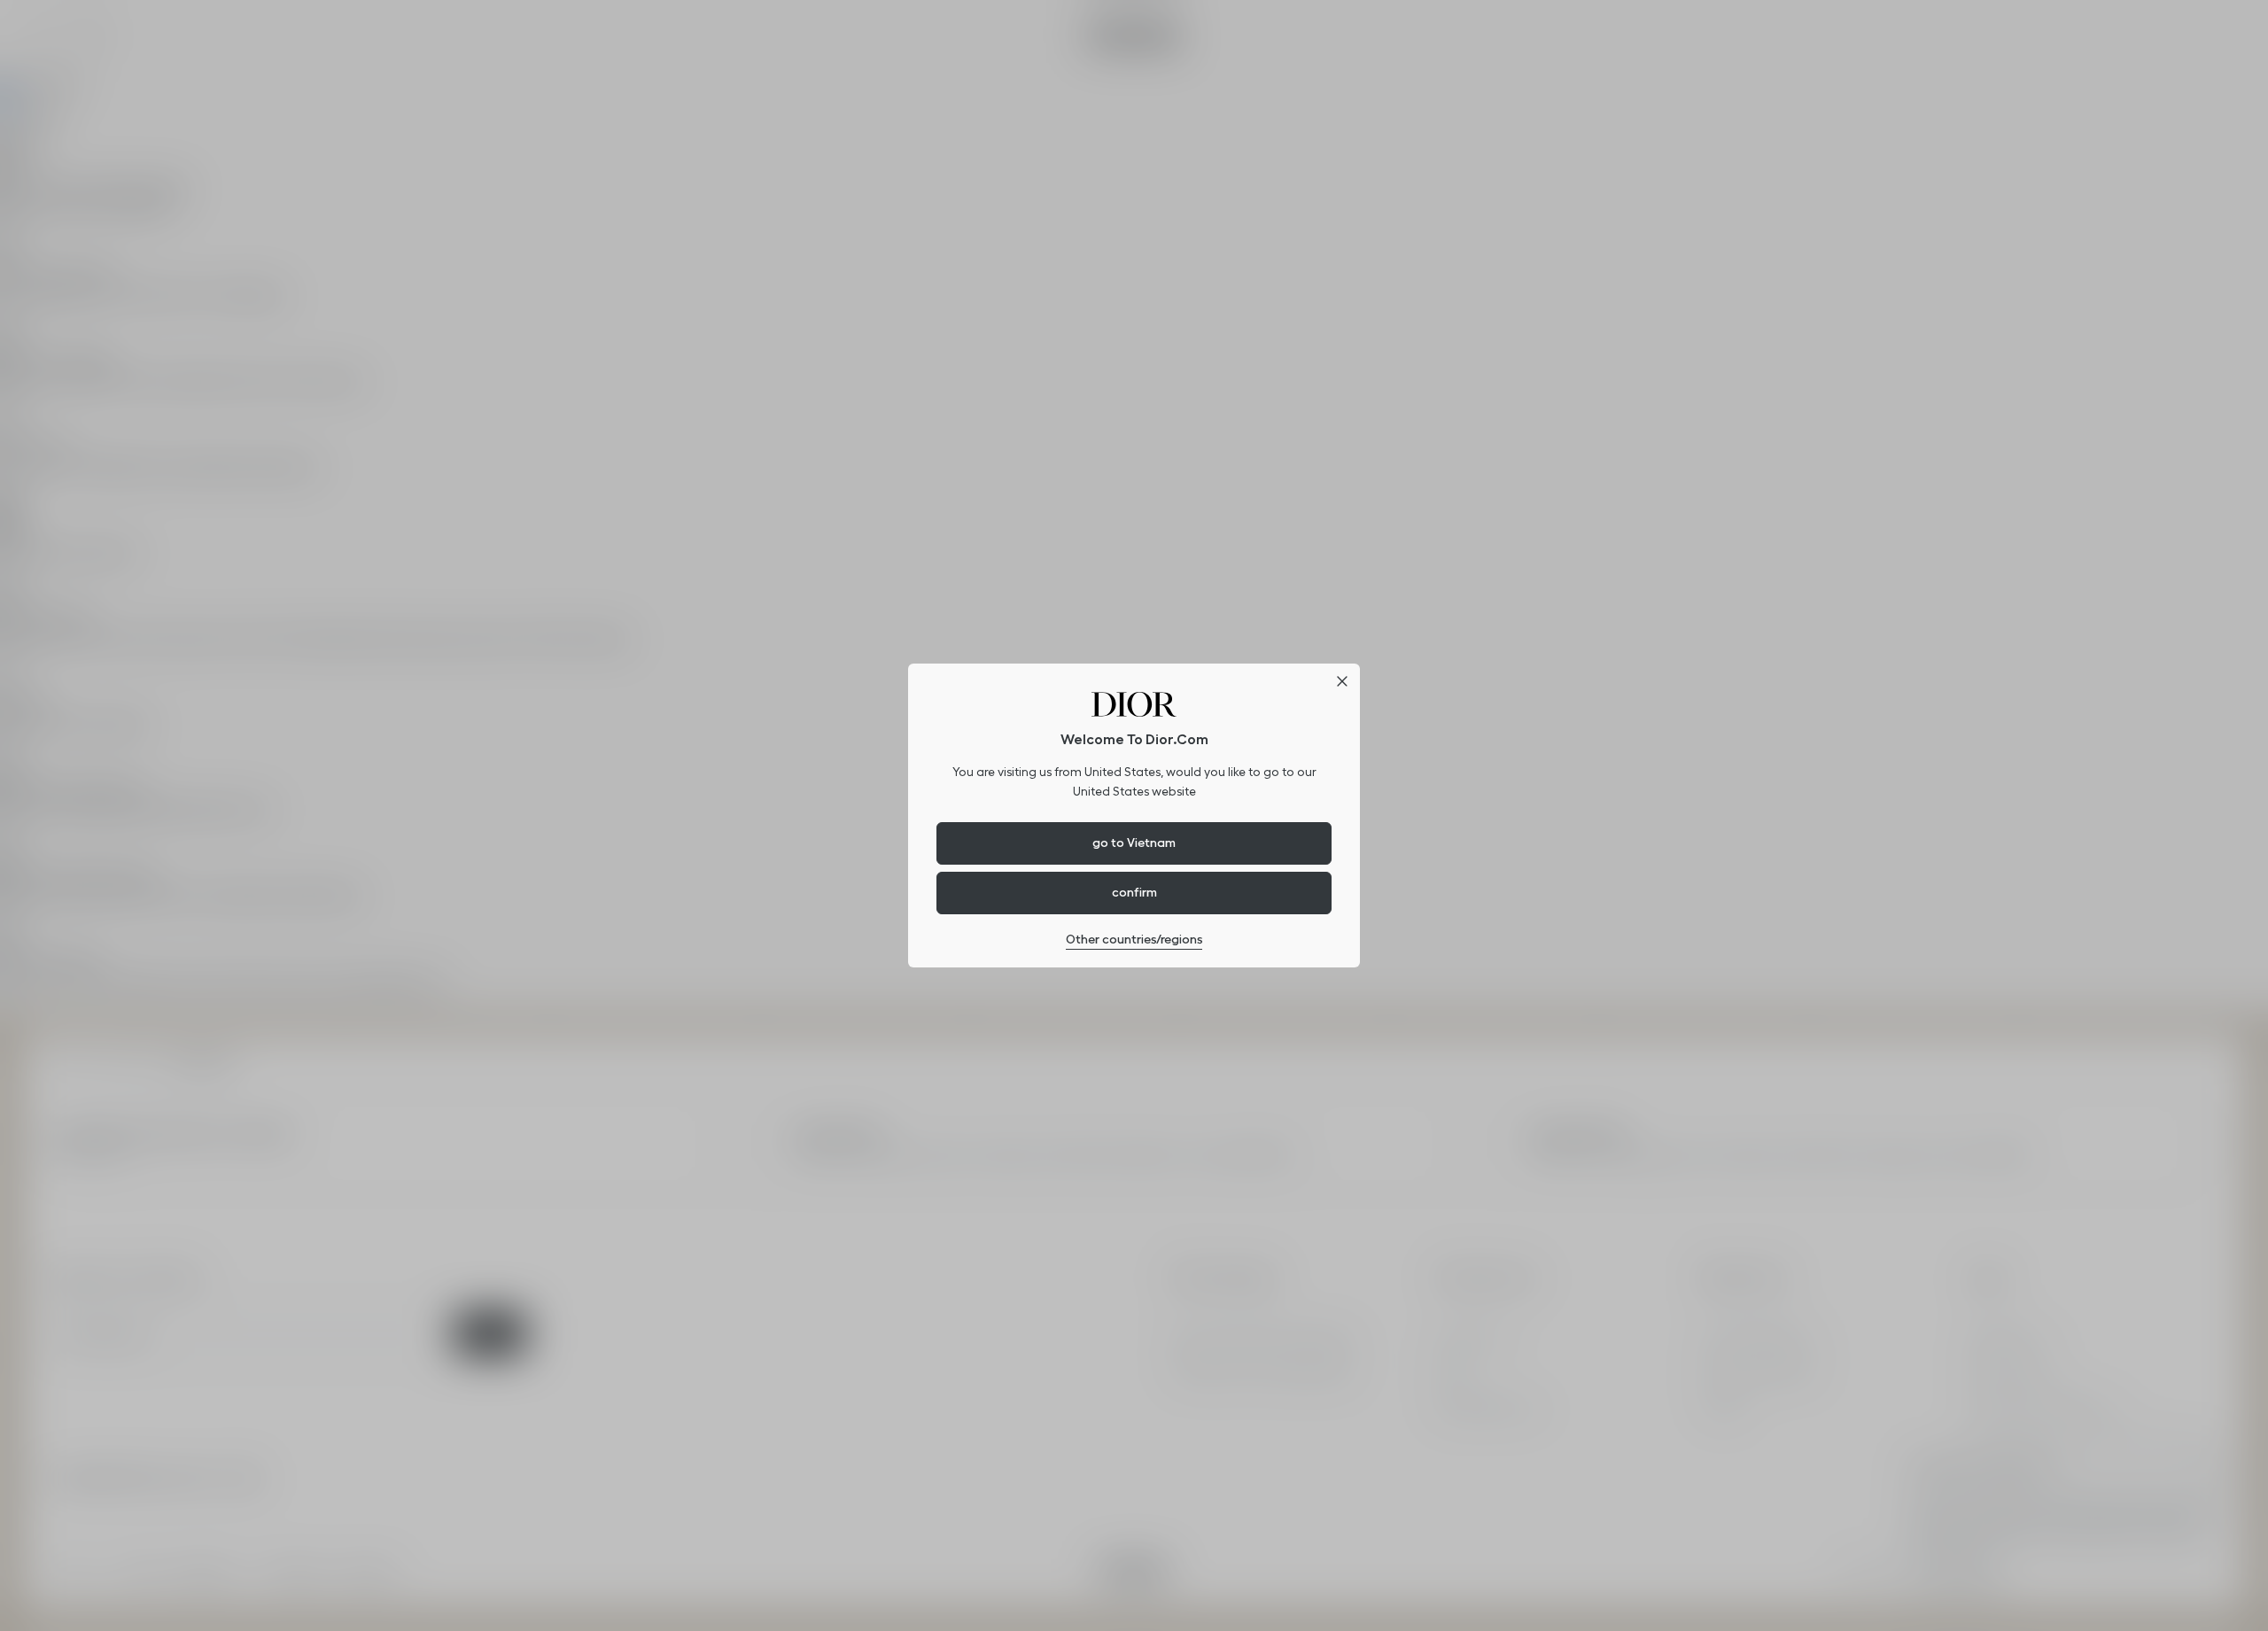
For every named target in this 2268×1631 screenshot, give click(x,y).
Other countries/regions (1134, 939)
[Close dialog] (1342, 681)
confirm (1134, 892)
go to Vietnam (1134, 843)
